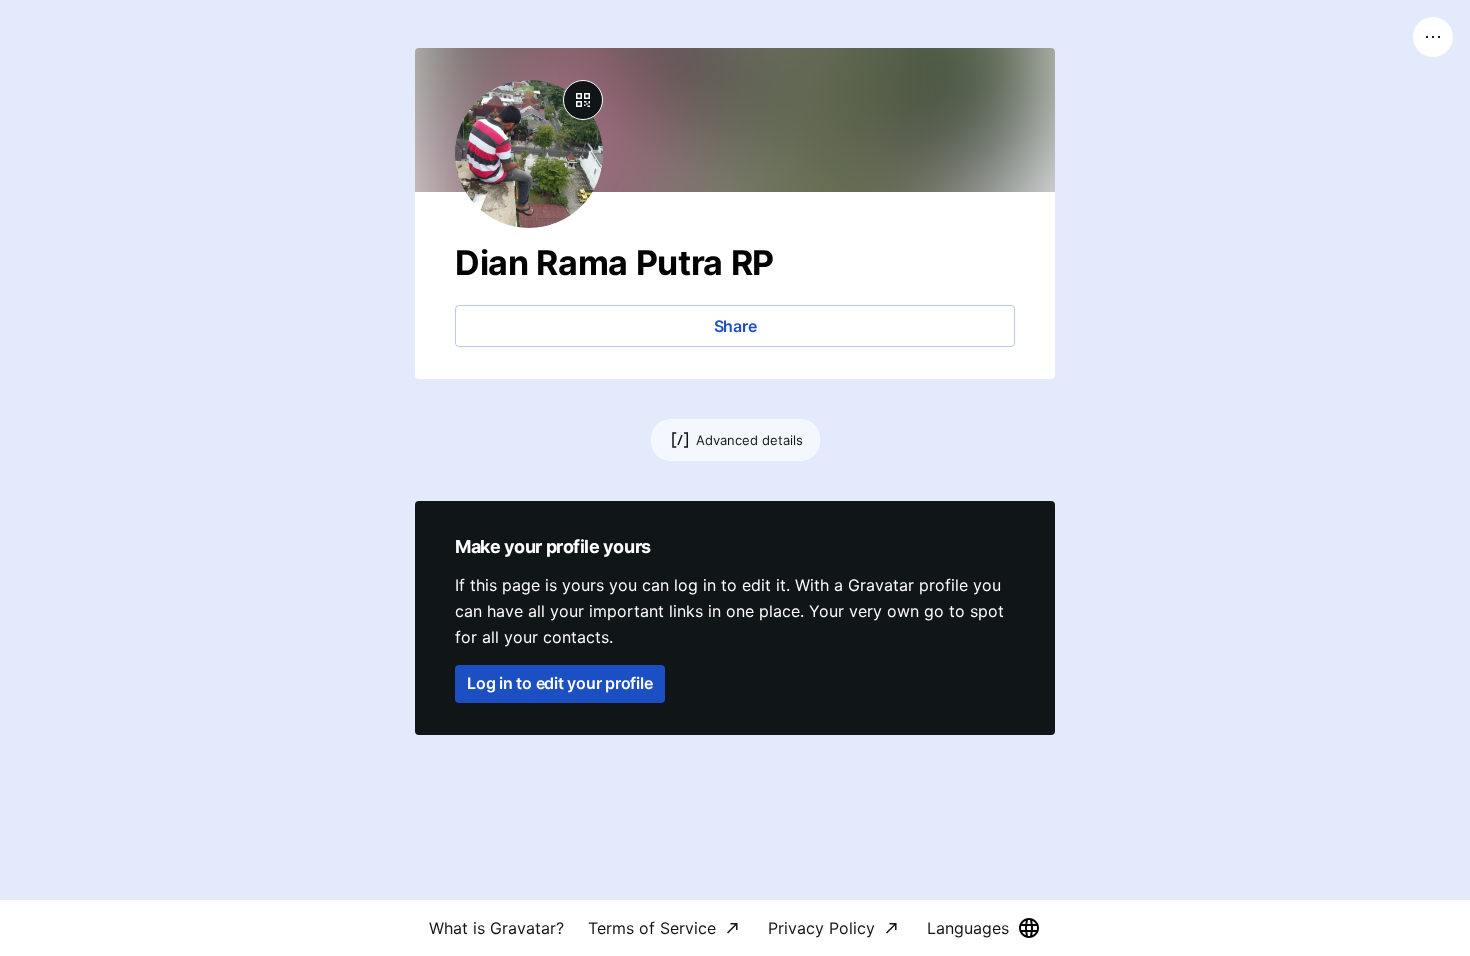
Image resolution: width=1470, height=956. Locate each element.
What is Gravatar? (496, 928)
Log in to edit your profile (560, 683)
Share (735, 326)
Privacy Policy (821, 928)
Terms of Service (652, 928)
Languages (968, 928)
